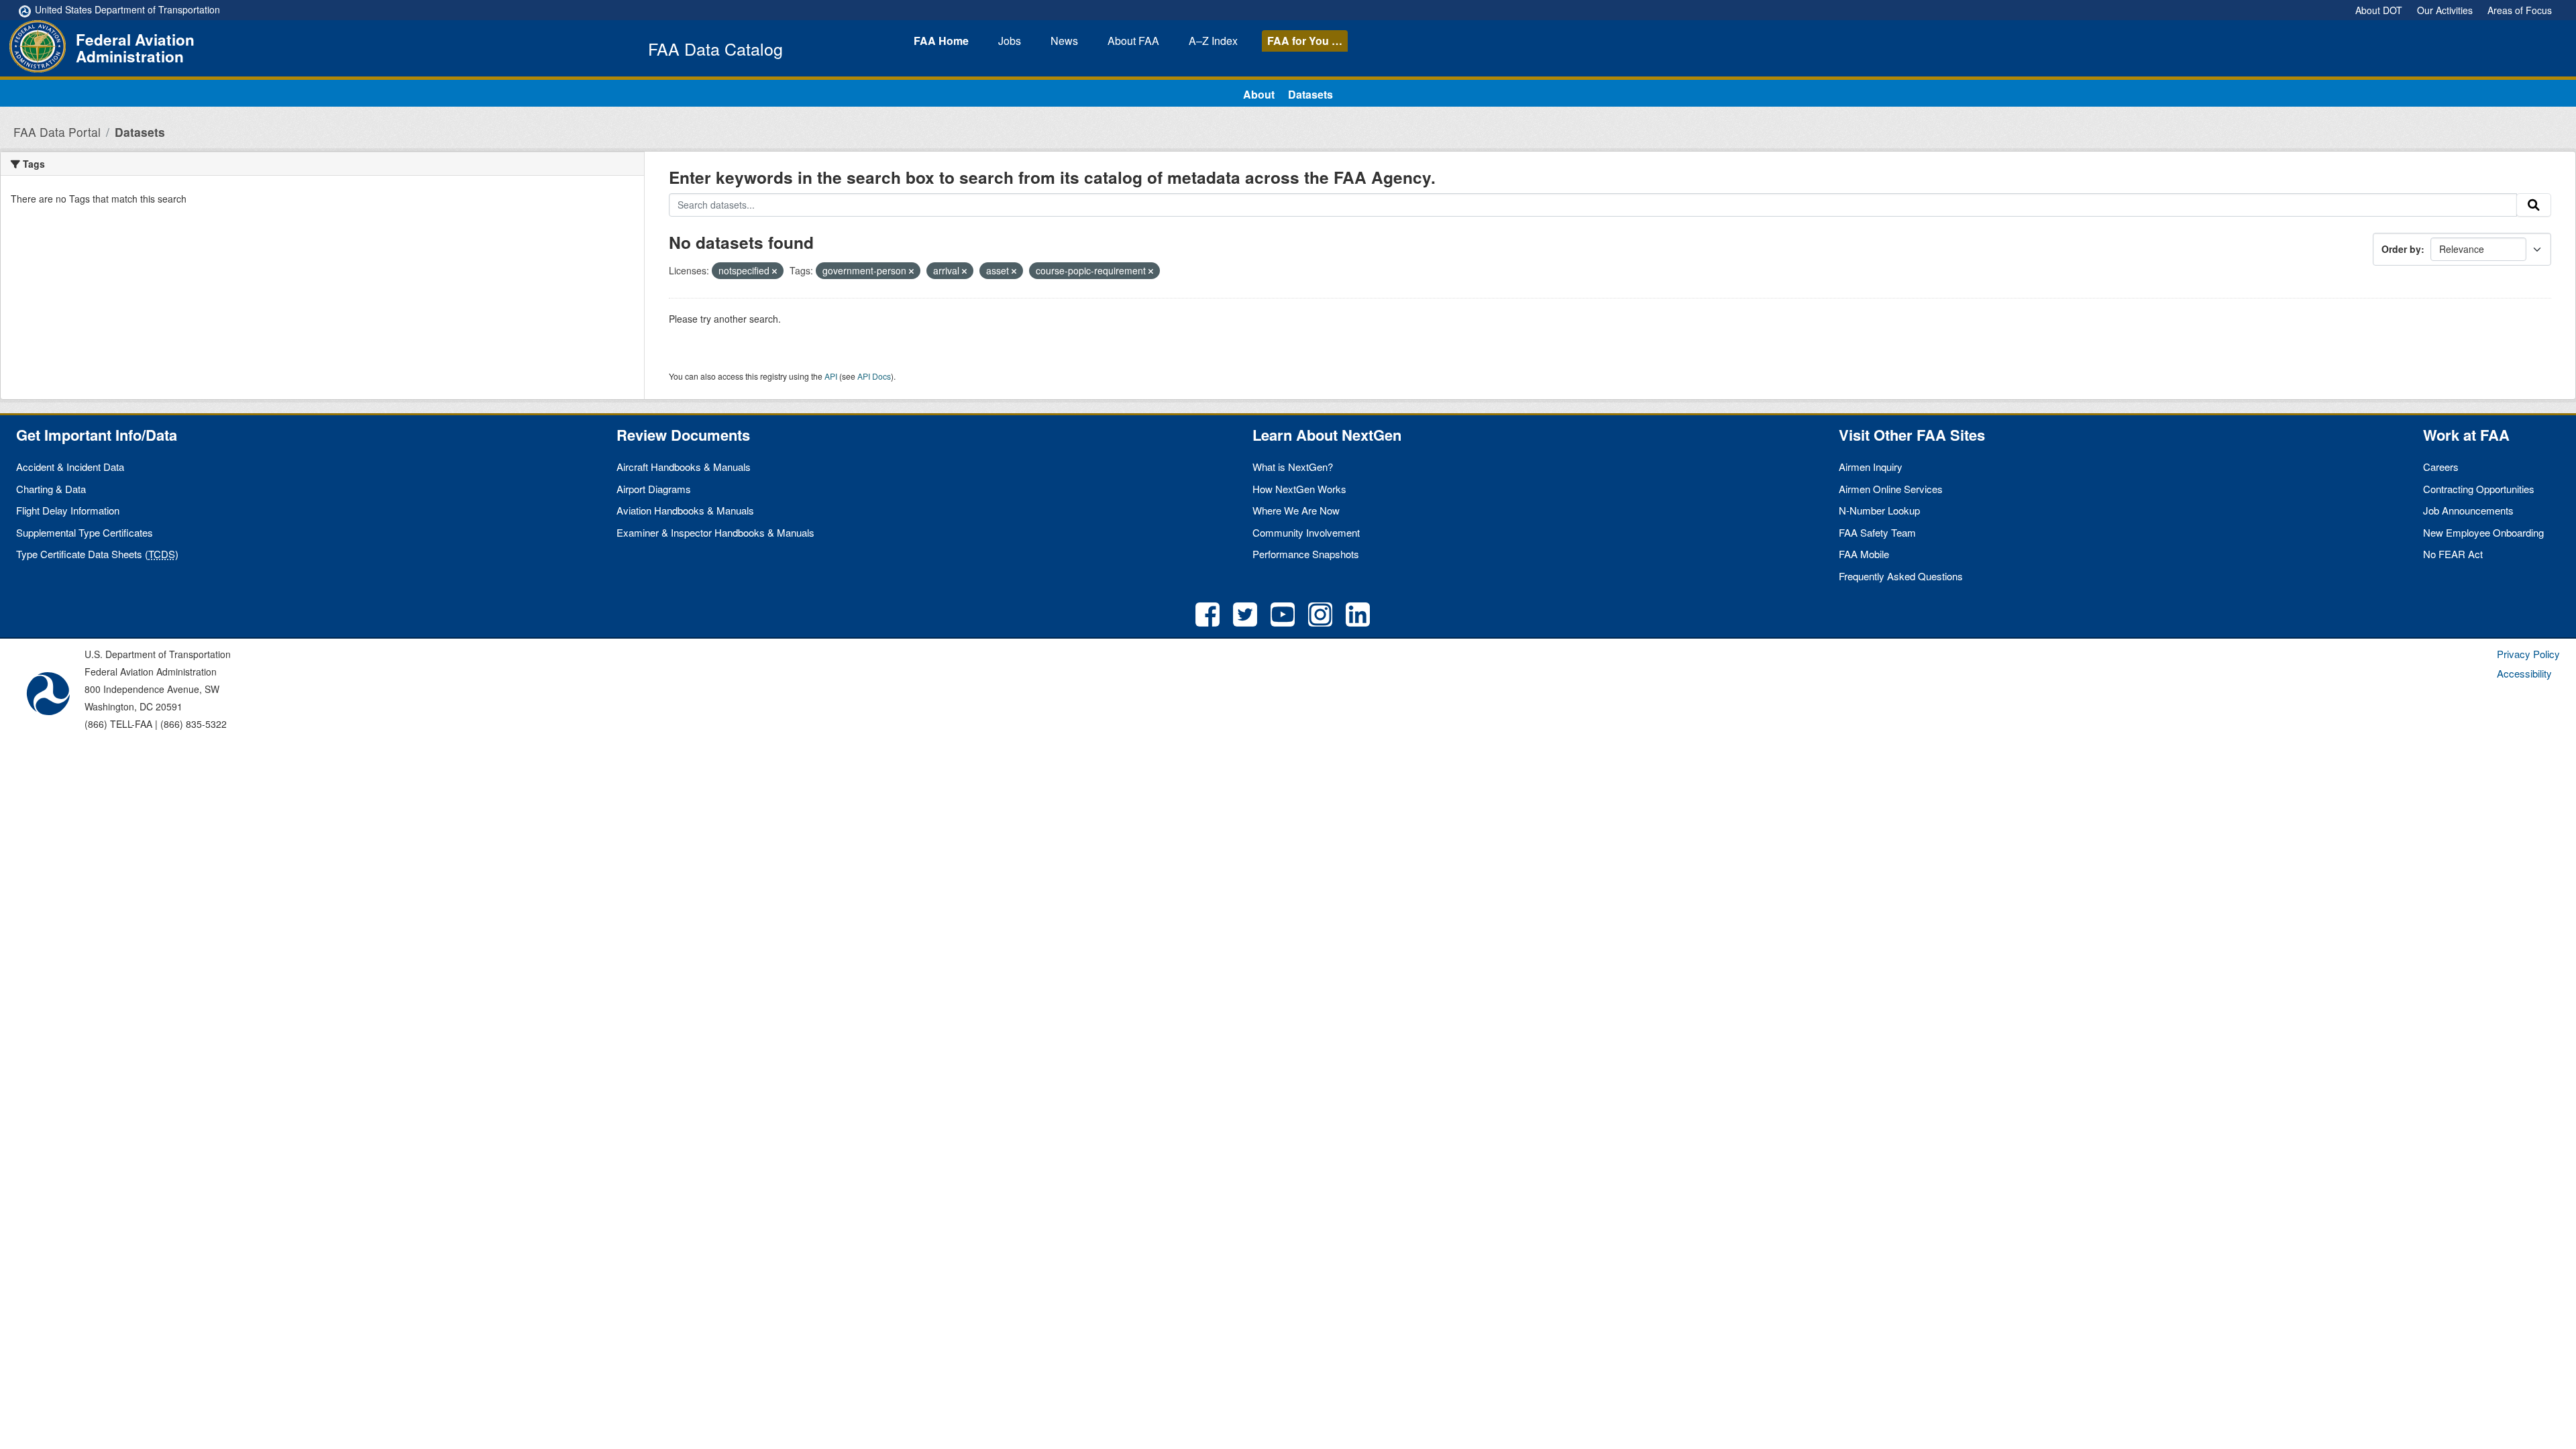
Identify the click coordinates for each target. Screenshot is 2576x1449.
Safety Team (1877, 532)
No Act (2453, 554)
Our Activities (2445, 10)
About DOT (2379, 10)
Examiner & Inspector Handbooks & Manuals (715, 532)
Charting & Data (51, 489)
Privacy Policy (2528, 654)
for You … (1305, 41)
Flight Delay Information (68, 510)
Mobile (1864, 554)
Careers (2441, 467)
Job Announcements (2468, 510)
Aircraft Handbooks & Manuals (684, 467)
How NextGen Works (1299, 489)
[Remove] (774, 271)
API (831, 376)
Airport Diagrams (654, 489)
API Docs (874, 376)
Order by (2401, 249)
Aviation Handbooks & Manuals (685, 510)
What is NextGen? (1293, 467)
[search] (2534, 205)
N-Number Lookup (1879, 510)
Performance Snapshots (1306, 554)
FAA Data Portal (57, 132)
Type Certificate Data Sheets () (97, 554)
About (1133, 41)
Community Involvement (1306, 532)
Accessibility (2524, 673)
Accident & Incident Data (70, 467)
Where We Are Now (1296, 510)
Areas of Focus (2520, 10)
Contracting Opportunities (2479, 489)
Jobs (1010, 41)
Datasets (1310, 94)
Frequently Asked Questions (1901, 576)
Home (941, 41)
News (1064, 41)
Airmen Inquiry (1871, 467)
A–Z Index (1213, 41)
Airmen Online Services (1891, 489)
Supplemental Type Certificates (85, 532)
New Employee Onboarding (2483, 532)
